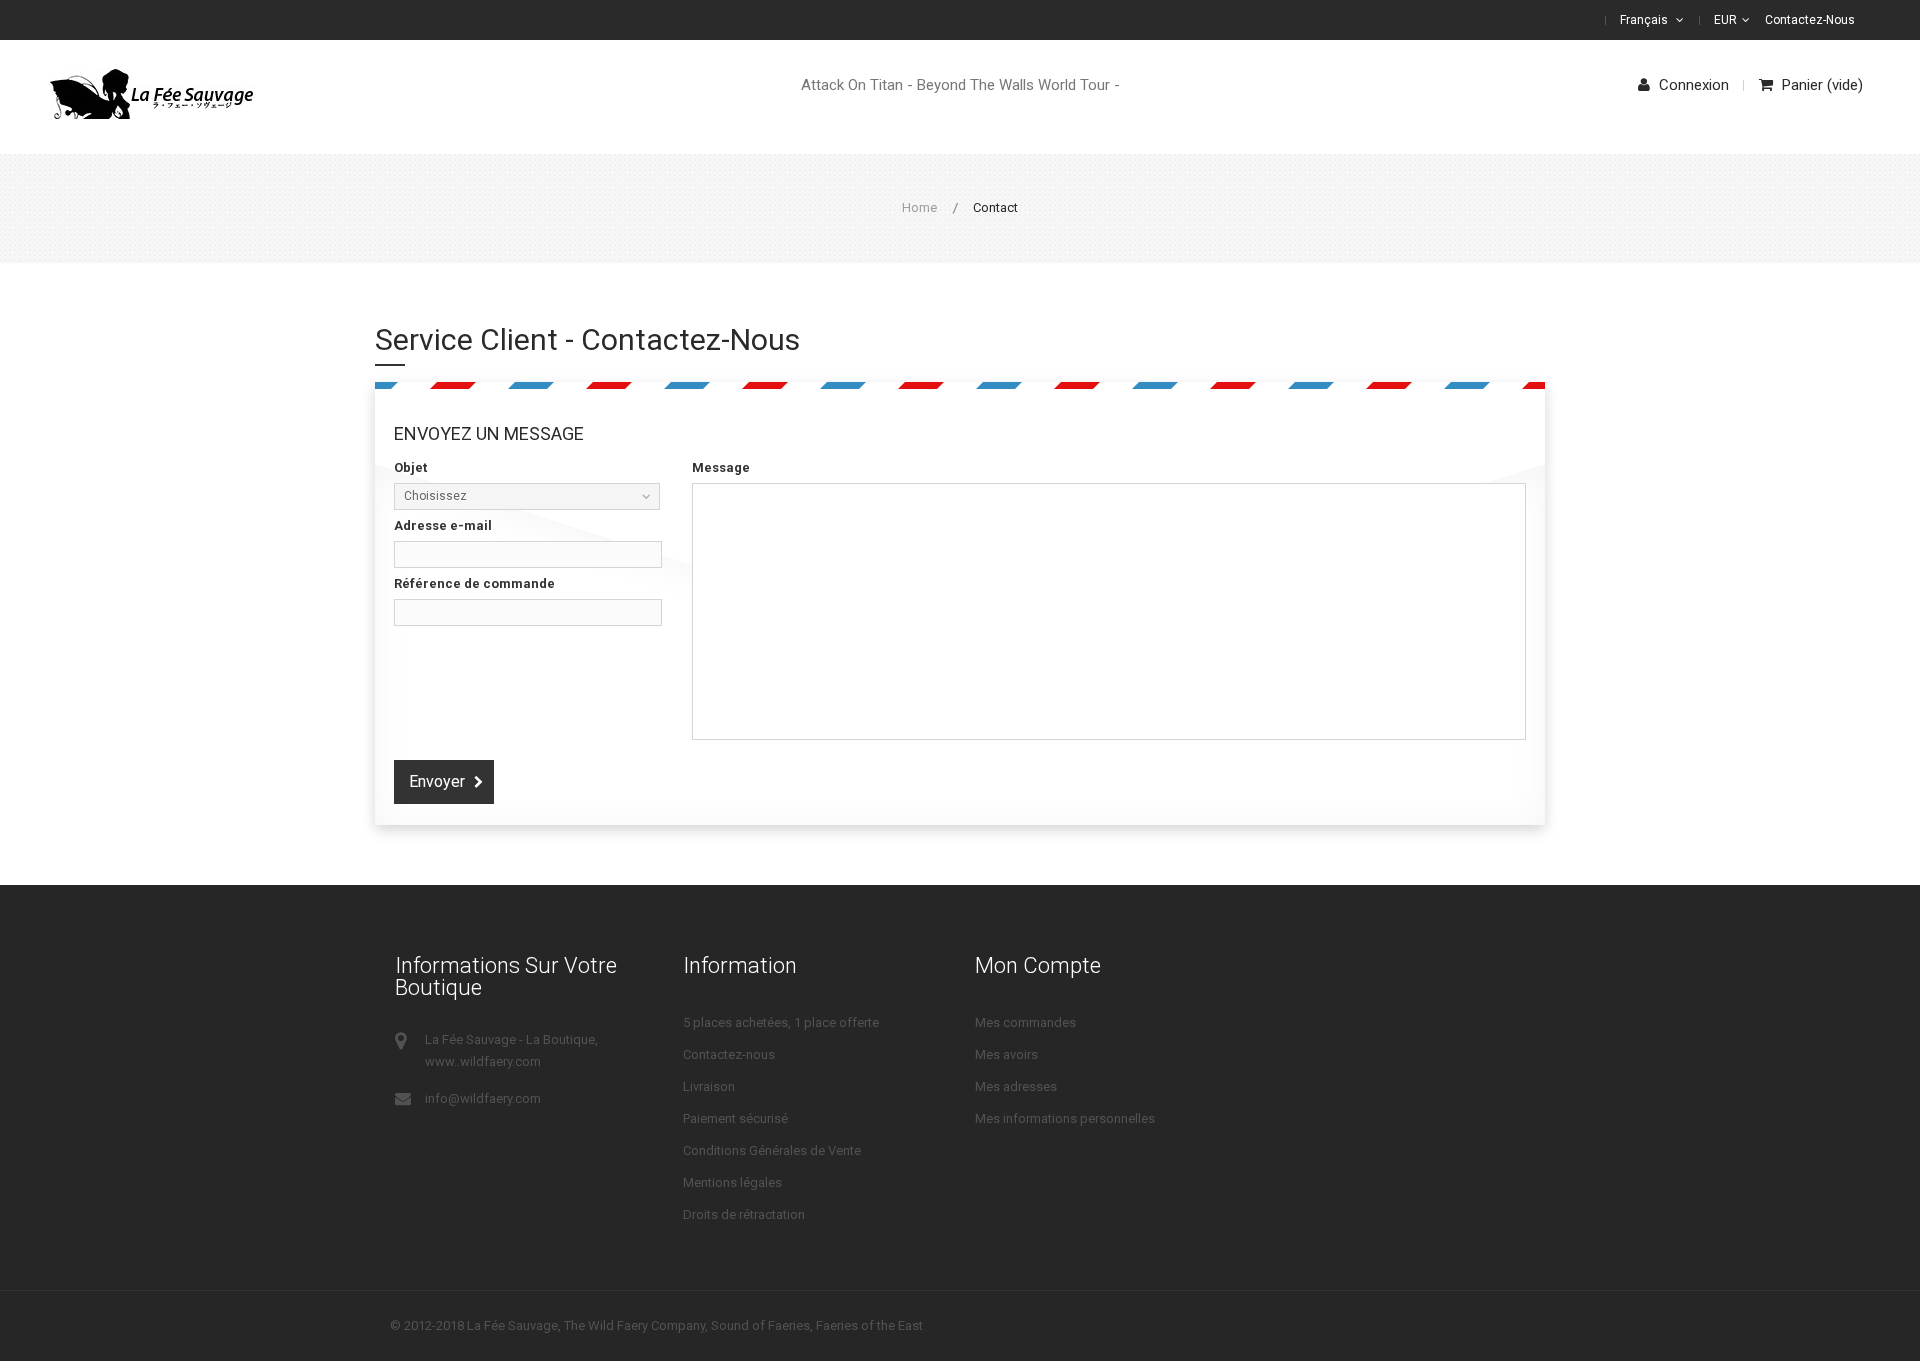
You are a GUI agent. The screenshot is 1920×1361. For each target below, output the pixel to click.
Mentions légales (732, 1182)
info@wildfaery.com (483, 1098)
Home (919, 207)
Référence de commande (474, 583)
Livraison (709, 1086)
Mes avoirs (1006, 1054)
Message (721, 467)
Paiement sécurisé (735, 1118)
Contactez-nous (1810, 20)
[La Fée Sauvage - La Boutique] (151, 94)
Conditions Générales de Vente (772, 1150)
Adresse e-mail (443, 525)
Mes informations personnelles (1065, 1118)
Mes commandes (1025, 1022)
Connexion (1692, 85)
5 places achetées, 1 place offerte (781, 1022)
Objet (410, 467)
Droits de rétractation (744, 1214)
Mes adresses (1016, 1086)
